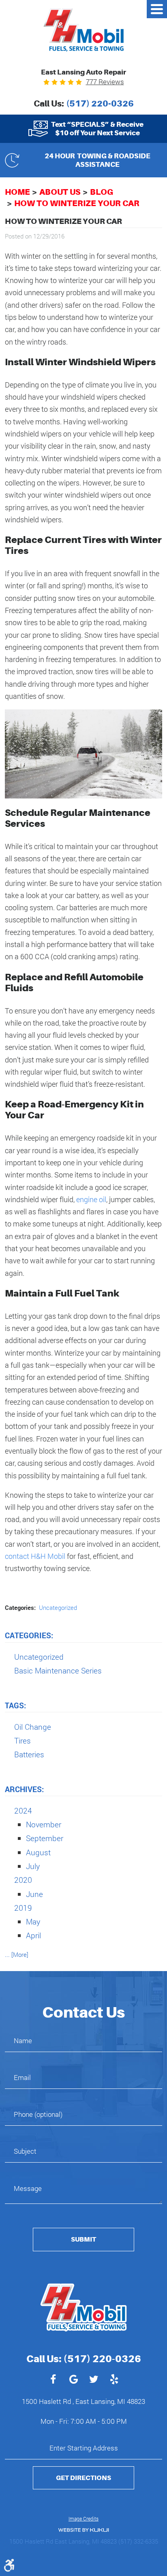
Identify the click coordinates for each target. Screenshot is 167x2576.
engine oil (91, 1199)
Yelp (114, 2380)
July (33, 1866)
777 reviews (105, 82)
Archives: (24, 1789)
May (33, 1921)
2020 (23, 1880)
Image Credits (83, 2519)
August (38, 1852)
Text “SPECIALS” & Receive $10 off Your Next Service (97, 128)
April (33, 1935)
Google (73, 2380)
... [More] (17, 1954)
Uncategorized (58, 1607)
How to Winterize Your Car (77, 203)
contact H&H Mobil (35, 1556)
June (34, 1894)
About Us (60, 192)
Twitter (94, 2380)
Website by (83, 2530)
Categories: (29, 1635)
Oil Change (33, 1727)
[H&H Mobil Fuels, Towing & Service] (84, 30)
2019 (23, 1908)
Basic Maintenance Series (58, 1670)
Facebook (53, 2380)
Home (17, 192)
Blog (102, 192)
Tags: (15, 1705)
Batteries (29, 1754)
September (45, 1838)
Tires (22, 1740)
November (44, 1824)
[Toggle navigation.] (157, 9)
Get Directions (83, 2478)
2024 (23, 1811)
